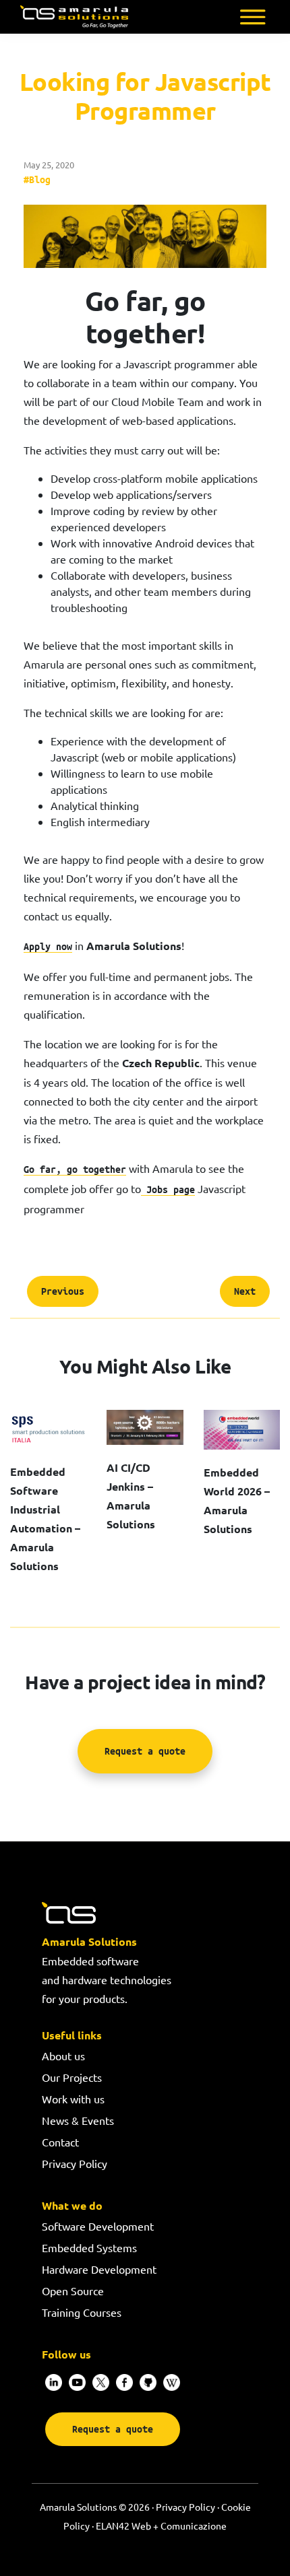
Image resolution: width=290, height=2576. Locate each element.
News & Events (78, 2120)
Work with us (73, 2099)
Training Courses (82, 2312)
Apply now (48, 946)
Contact (60, 2142)
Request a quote (145, 1752)
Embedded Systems (89, 2247)
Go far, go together (75, 1169)
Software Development (98, 2226)
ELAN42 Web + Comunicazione (161, 2526)
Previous (63, 1291)
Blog (40, 179)
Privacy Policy (75, 2163)
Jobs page (168, 1189)
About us (63, 2056)
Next (245, 1291)
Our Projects (72, 2077)
